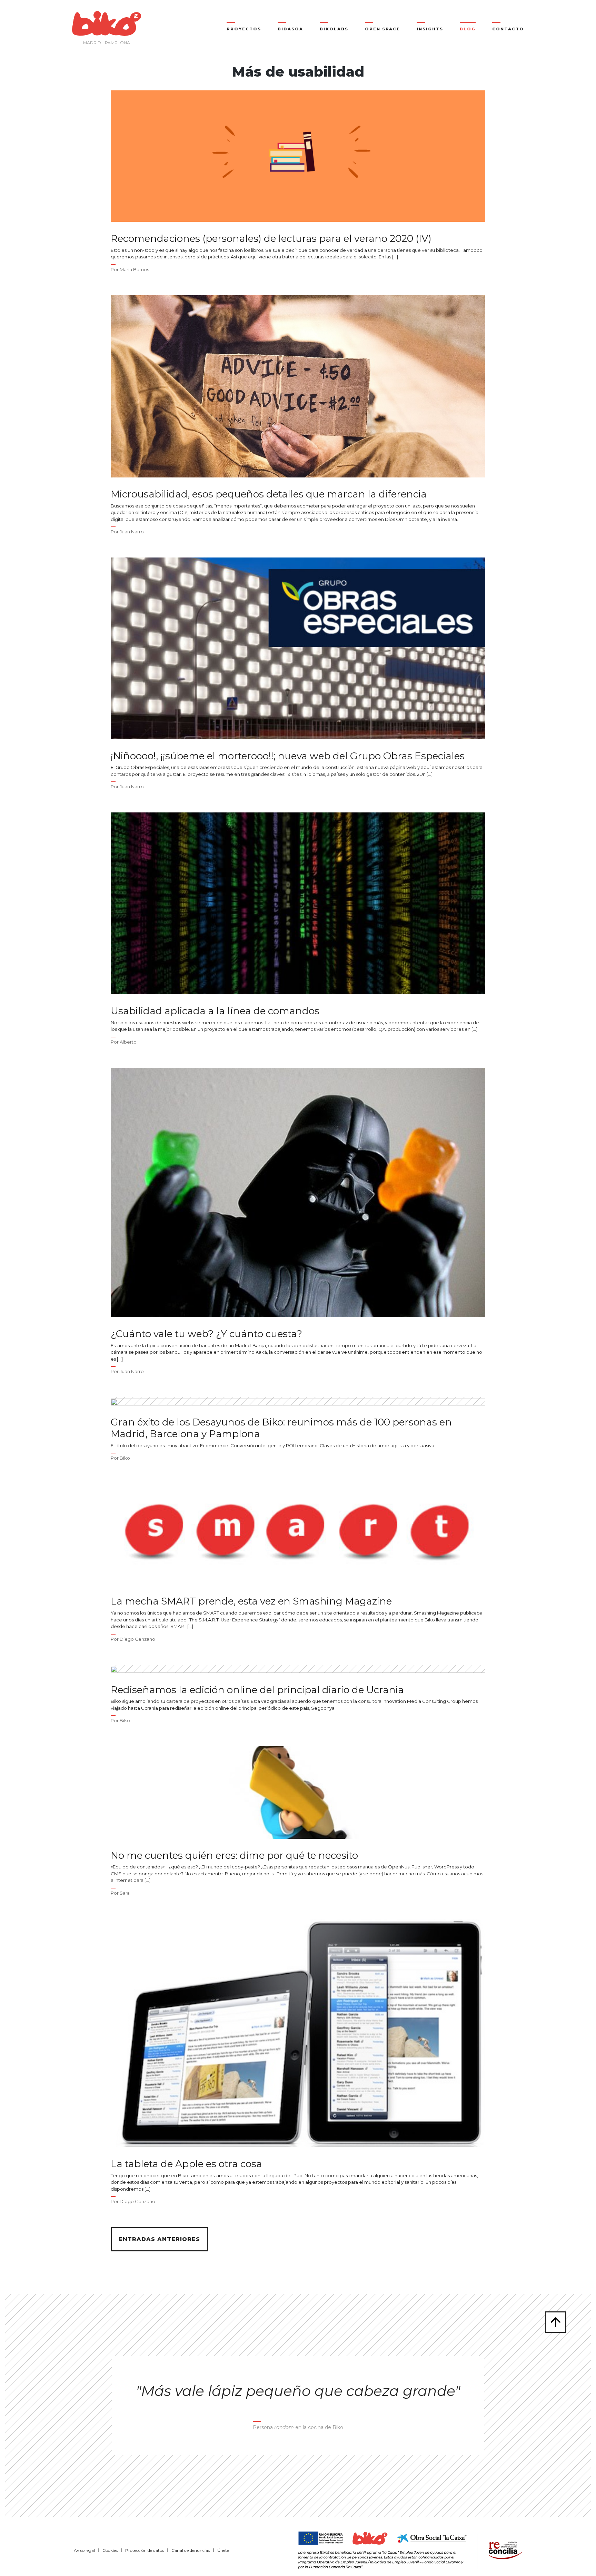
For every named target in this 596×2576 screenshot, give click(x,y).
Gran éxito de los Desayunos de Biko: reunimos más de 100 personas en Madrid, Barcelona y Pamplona (281, 1428)
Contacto (508, 29)
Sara (125, 1893)
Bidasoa (290, 29)
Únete (223, 2550)
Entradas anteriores (159, 2239)
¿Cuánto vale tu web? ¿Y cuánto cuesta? (206, 1334)
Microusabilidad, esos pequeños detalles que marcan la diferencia (269, 494)
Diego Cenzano (137, 1639)
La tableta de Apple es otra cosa (186, 2164)
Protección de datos (145, 2550)
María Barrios (134, 269)
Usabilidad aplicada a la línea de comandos (215, 1011)
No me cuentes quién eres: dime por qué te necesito (234, 1855)
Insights (430, 29)
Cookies (110, 2550)
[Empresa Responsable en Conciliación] (504, 2550)
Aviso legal (84, 2550)
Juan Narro (132, 532)
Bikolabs (334, 29)
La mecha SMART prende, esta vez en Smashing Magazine (251, 1601)
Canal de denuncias (191, 2550)
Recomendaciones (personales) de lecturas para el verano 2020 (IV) (271, 239)
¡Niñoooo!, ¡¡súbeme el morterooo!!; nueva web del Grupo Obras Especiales (288, 756)
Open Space (383, 29)
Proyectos (244, 29)
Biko (125, 1458)
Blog (468, 29)
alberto (128, 1042)
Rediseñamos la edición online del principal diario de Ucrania (257, 1690)
